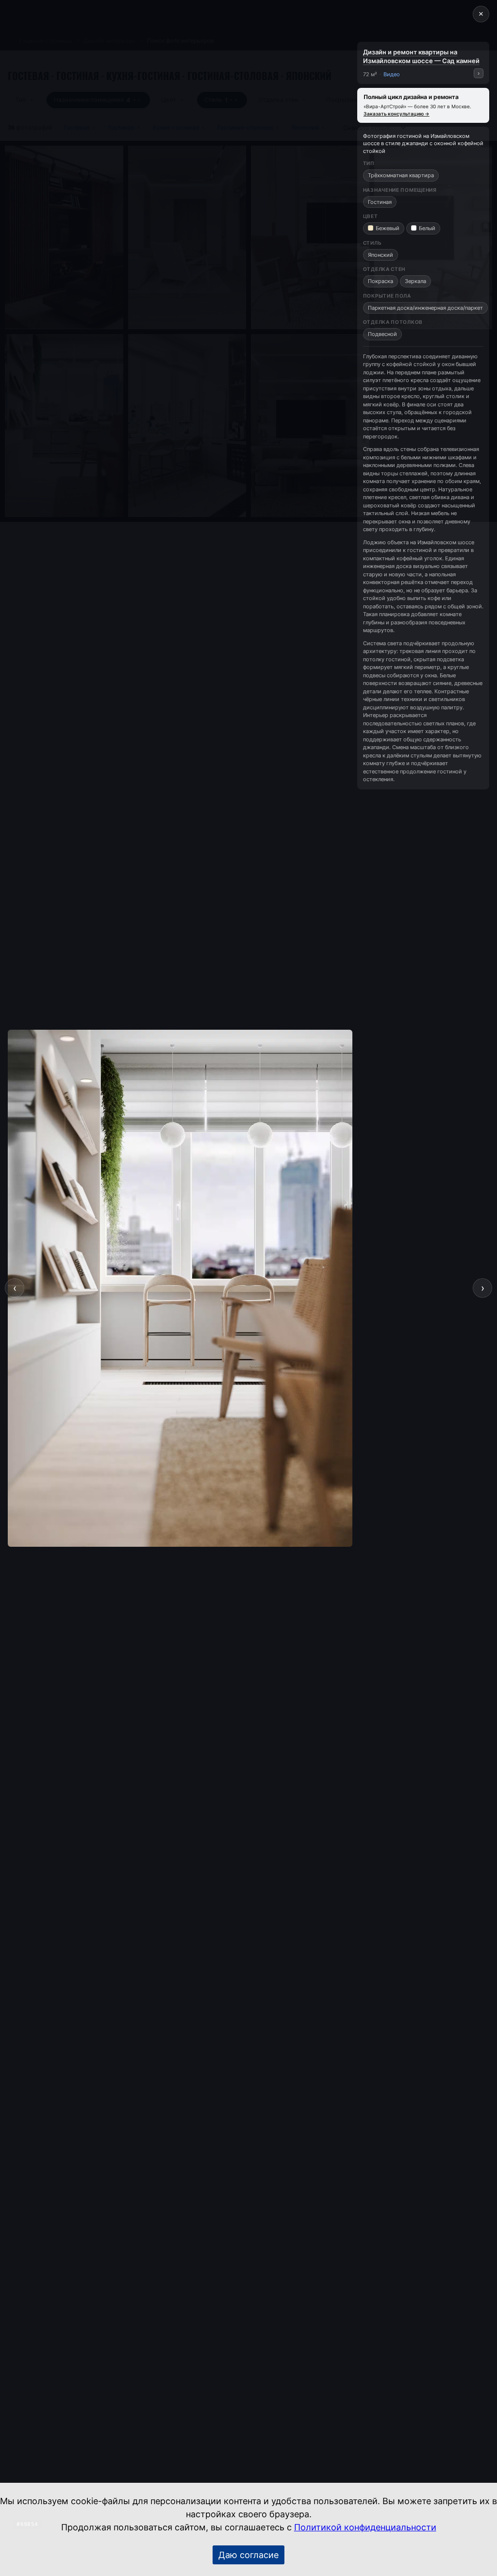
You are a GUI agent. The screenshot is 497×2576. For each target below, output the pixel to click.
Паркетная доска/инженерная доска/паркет (425, 308)
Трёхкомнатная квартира (401, 175)
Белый (427, 228)
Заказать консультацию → (397, 114)
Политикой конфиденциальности (365, 2527)
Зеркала (415, 281)
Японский (381, 255)
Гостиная (380, 202)
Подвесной (382, 334)
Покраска (381, 281)
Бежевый (388, 228)
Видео (392, 74)
